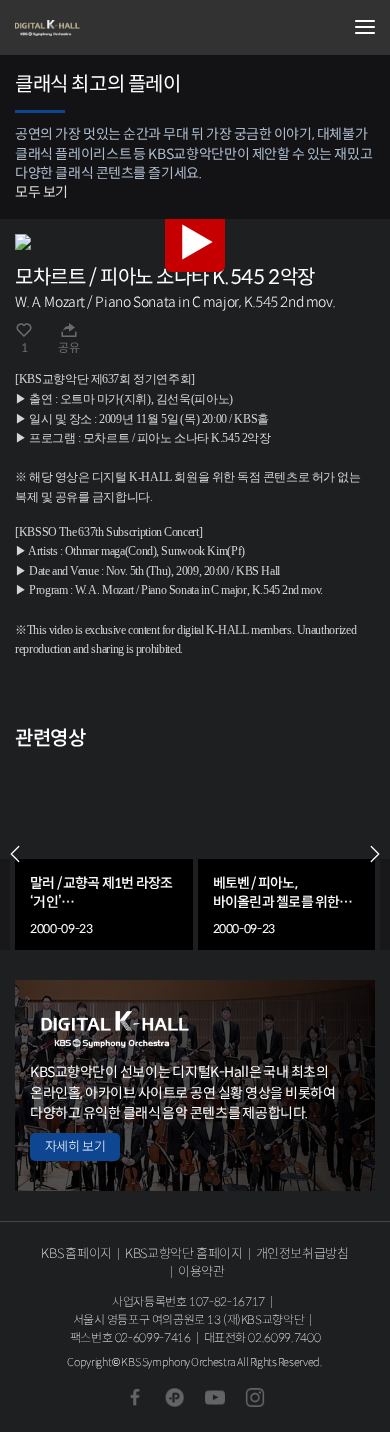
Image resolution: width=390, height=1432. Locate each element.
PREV (15, 854)
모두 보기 (41, 192)
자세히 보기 (75, 1146)
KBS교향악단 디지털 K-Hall (115, 28)
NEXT (375, 854)
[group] (104, 854)
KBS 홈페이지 (76, 1253)
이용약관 (201, 1271)
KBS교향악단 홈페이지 (183, 1253)
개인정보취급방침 (302, 1253)
